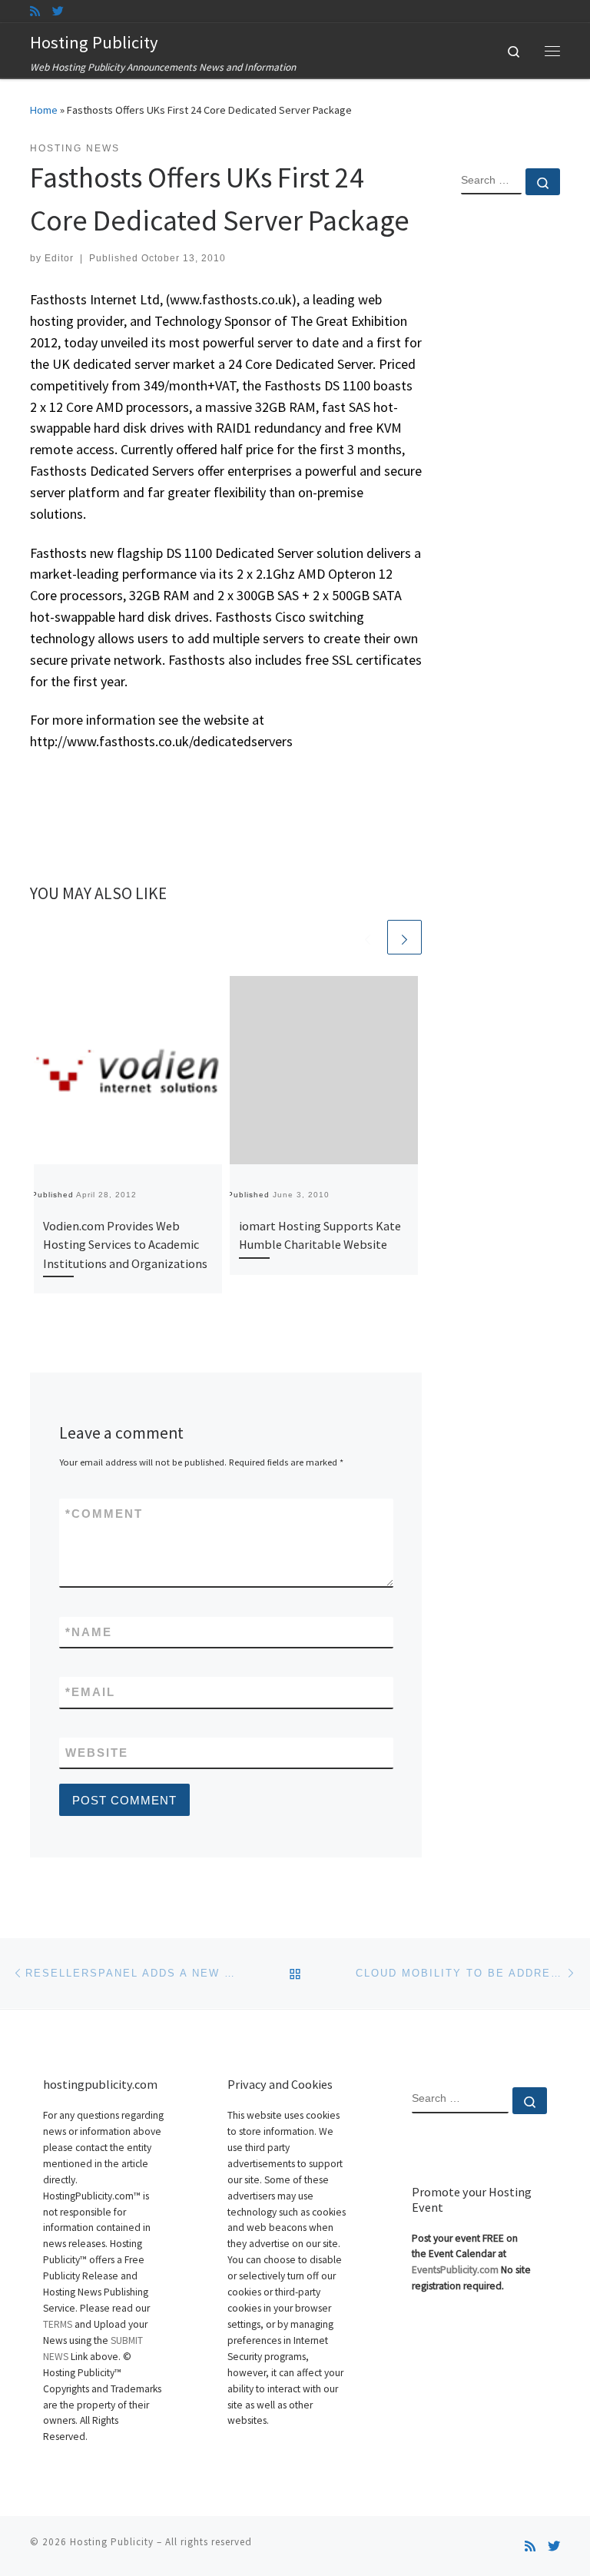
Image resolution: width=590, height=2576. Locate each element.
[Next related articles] (404, 937)
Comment (104, 1514)
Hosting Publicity (112, 2542)
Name (89, 1632)
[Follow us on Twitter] (58, 11)
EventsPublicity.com (455, 2270)
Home (44, 110)
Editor (59, 258)
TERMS (58, 2324)
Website (97, 1753)
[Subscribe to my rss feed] (35, 11)
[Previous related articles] (368, 937)
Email (90, 1692)
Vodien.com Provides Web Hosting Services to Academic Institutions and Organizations (125, 1245)
